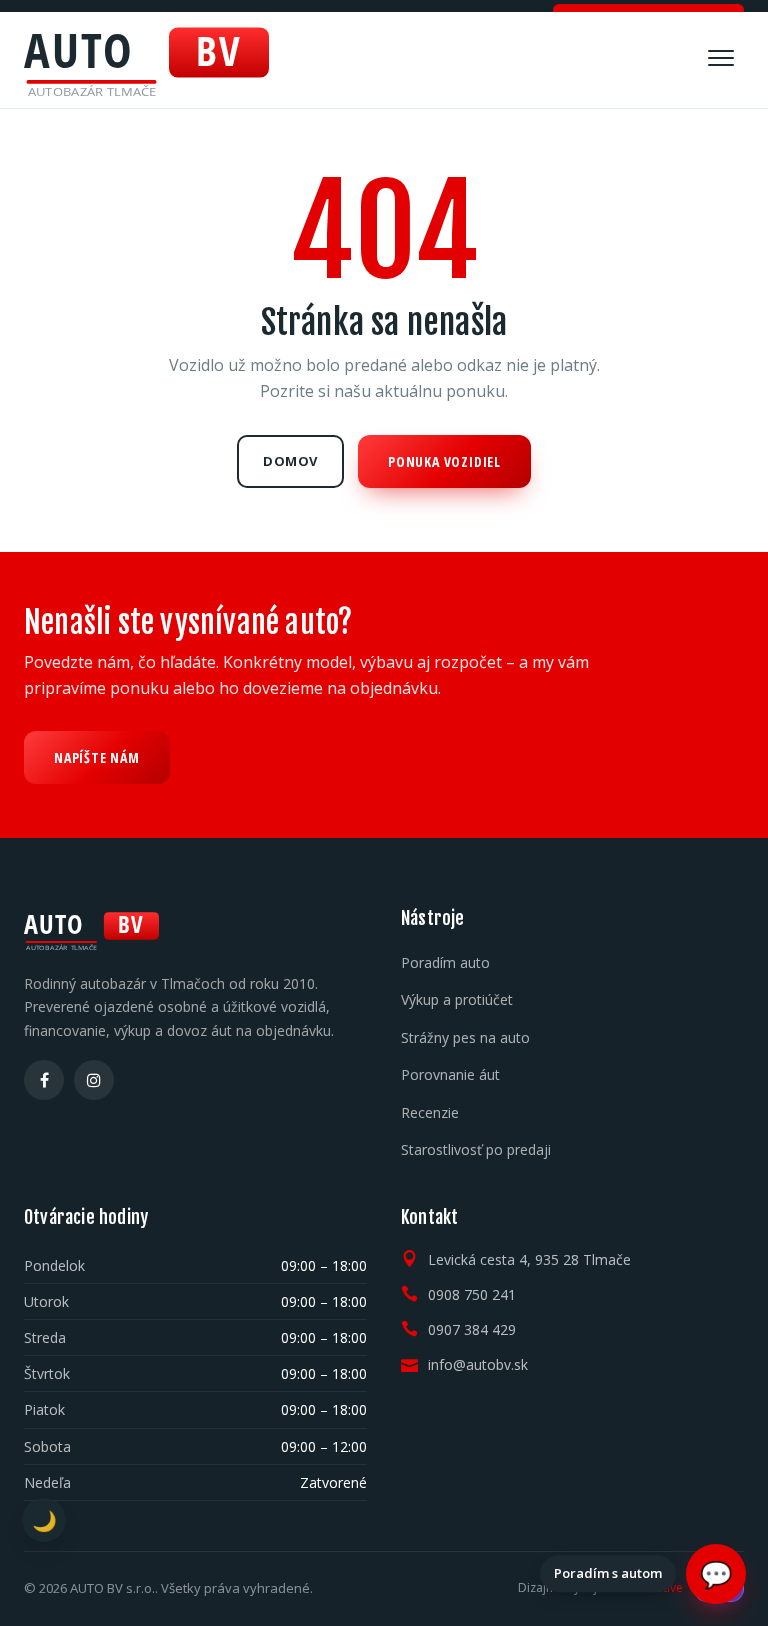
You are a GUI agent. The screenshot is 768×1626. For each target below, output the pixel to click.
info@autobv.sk (478, 1364)
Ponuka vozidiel (444, 461)
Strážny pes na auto (465, 1037)
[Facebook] (44, 1080)
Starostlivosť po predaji (476, 1149)
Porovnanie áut (450, 1074)
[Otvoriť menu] (721, 58)
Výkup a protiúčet (457, 999)
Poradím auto (445, 962)
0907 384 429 (472, 1329)
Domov (290, 461)
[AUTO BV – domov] (146, 60)
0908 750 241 (472, 1294)
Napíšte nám (97, 757)
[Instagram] (94, 1080)
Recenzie (430, 1112)
